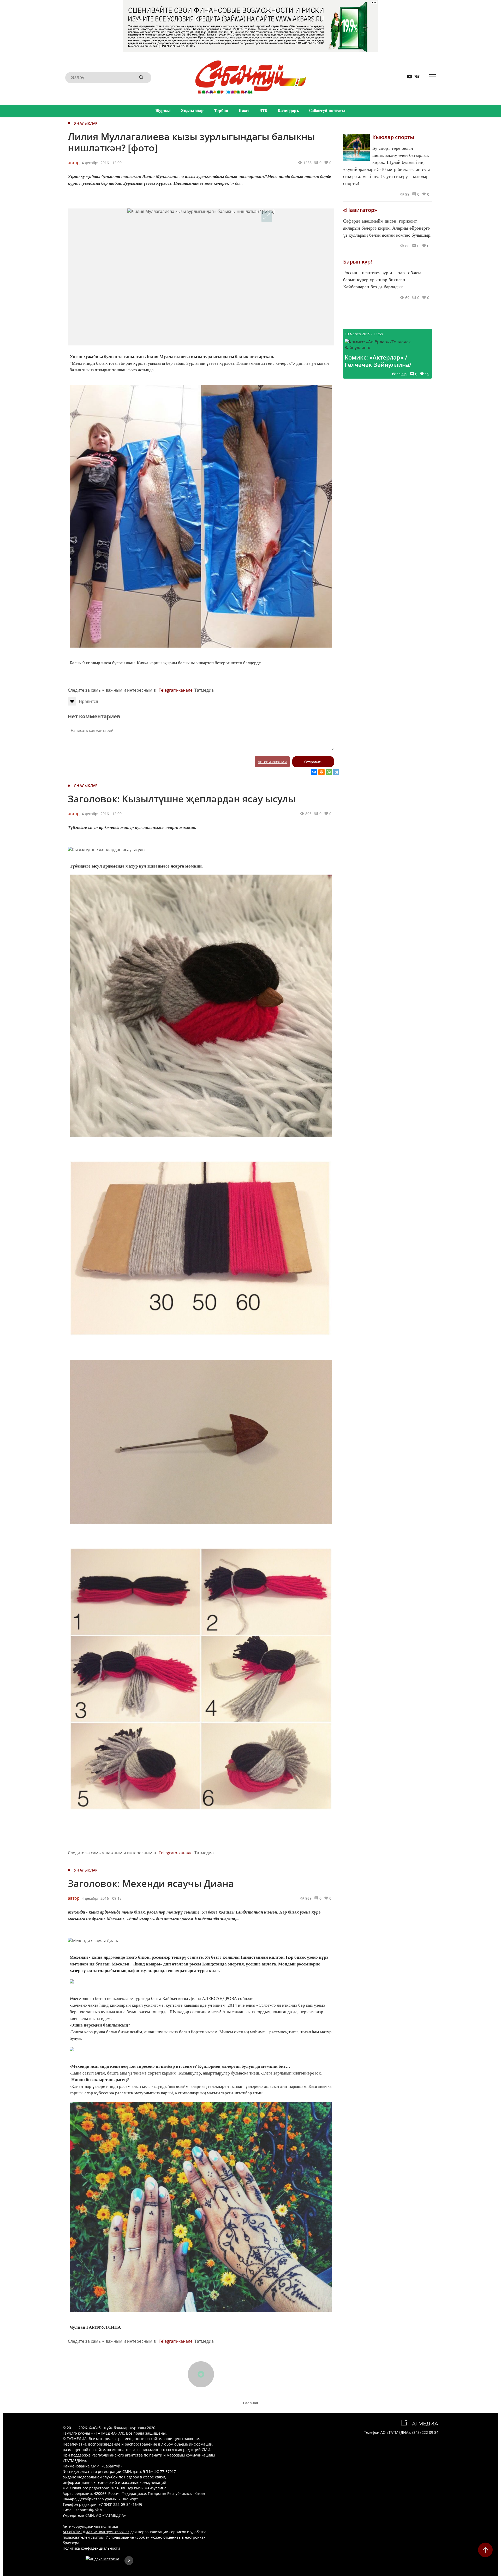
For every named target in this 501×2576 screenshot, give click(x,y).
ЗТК (264, 111)
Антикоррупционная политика (90, 2526)
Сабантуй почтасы (327, 111)
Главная (250, 2403)
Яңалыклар (192, 111)
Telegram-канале (176, 690)
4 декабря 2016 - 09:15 (102, 1898)
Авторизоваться (272, 762)
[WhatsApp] (329, 772)
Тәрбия (221, 111)
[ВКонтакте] (314, 772)
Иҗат (244, 111)
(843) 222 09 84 (425, 2432)
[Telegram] (336, 772)
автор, (74, 163)
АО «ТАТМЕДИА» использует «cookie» (96, 2532)
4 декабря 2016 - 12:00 (102, 163)
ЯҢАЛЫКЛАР (86, 123)
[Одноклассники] (321, 772)
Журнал (163, 111)
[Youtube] (408, 78)
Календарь (288, 111)
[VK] (415, 78)
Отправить (313, 762)
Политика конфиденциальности (91, 2548)
